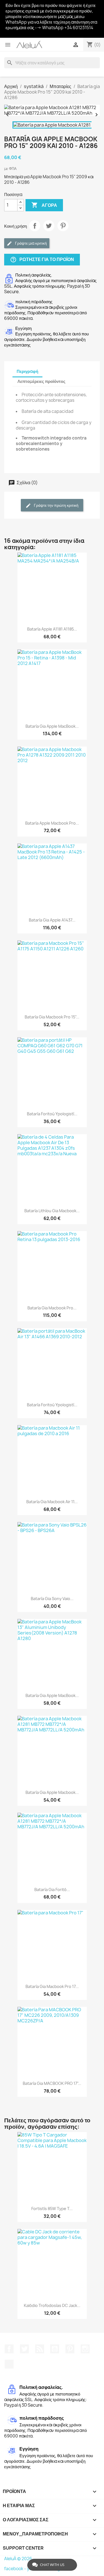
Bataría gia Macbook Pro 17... (52, 1986)
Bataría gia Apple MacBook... (52, 726)
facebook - (16, 2569)
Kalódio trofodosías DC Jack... (52, 2305)
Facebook (9, 2349)
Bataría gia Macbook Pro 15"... (52, 1017)
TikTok (9, 2364)
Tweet (49, 226)
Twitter (24, 2349)
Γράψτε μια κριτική (31, 243)
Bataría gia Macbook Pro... (52, 1308)
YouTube (55, 2349)
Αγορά (44, 205)
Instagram (85, 2349)
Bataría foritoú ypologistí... (52, 1114)
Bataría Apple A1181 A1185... (52, 629)
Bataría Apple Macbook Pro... (52, 823)
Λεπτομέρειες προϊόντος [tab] (41, 381)
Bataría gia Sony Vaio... (52, 1599)
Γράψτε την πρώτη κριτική (56, 505)
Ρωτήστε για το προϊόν (42, 259)
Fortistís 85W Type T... (52, 2209)
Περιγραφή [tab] (27, 371)
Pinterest (63, 226)
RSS (40, 2349)
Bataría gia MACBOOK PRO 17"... (52, 2083)
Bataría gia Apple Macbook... (52, 1792)
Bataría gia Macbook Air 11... (52, 1502)
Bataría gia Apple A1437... (52, 920)
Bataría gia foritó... (52, 1890)
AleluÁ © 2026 (18, 2559)
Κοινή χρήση (35, 226)
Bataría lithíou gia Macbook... (52, 1211)
